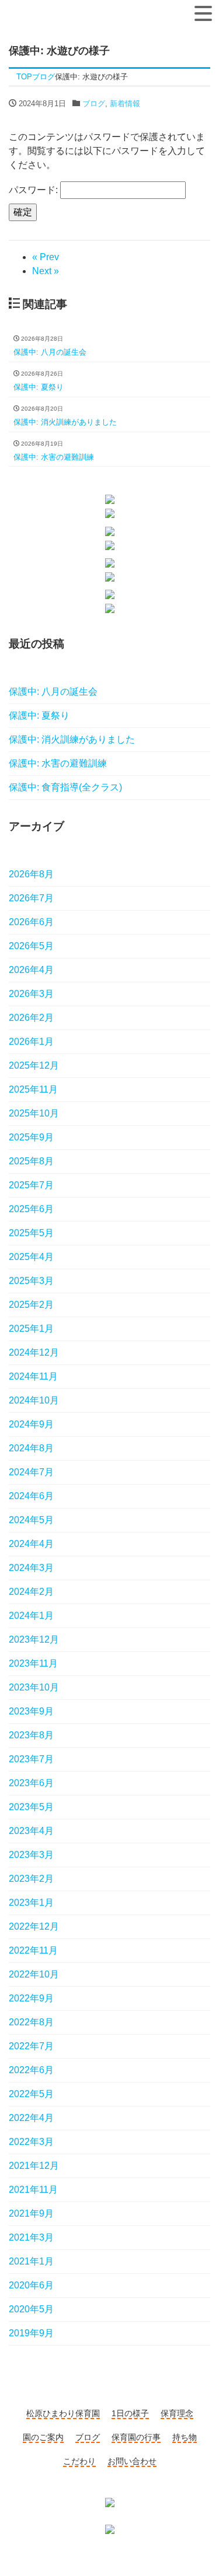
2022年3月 (31, 2142)
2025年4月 (31, 1257)
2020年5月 (31, 2309)
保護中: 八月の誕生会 (53, 692)
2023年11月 (33, 1663)
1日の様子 (130, 2413)
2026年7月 (31, 898)
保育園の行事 (136, 2437)
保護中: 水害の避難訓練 (58, 763)
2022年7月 (31, 2046)
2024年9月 (31, 1424)
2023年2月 (31, 1879)
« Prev (46, 257)
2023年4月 (31, 1831)
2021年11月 (33, 2190)
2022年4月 (31, 2118)
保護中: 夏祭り (39, 715)
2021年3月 (31, 2237)
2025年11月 (33, 1089)
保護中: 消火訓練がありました (72, 739)
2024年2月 (31, 1592)
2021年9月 (31, 2213)
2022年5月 (31, 2094)
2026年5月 (31, 946)
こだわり (79, 2461)
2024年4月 (31, 1544)
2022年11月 (33, 1950)
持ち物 (185, 2437)
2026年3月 (31, 994)
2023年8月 (31, 1735)
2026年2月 (31, 1018)
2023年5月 (31, 1807)
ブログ (94, 104)
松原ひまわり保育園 (63, 2413)
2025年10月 (34, 1113)
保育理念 (177, 2413)
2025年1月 (31, 1329)
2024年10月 (34, 1400)
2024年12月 (34, 1352)
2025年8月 (31, 1161)
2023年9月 (31, 1711)
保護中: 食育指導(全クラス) (65, 787)
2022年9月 (31, 1998)
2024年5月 (31, 1520)
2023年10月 (34, 1687)
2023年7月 (31, 1759)
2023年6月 (31, 1783)
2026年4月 (31, 970)
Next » (46, 271)
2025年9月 (31, 1137)
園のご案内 (43, 2437)
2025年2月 (31, 1305)
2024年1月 (31, 1616)
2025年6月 (31, 1209)
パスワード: (34, 190)
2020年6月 (31, 2285)
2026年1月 (31, 1042)
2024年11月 (33, 1376)
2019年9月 (31, 2333)
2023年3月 (31, 1855)
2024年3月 (31, 1568)
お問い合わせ (132, 2461)
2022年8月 (31, 2022)
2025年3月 (31, 1281)
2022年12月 (34, 1926)
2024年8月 (31, 1448)
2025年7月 (31, 1185)
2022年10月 (34, 1974)
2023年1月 (31, 1903)
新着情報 (125, 104)
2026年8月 (31, 874)
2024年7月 (31, 1472)
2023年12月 (34, 1639)
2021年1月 (31, 2261)
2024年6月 (31, 1496)
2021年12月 (34, 2166)
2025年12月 (34, 1065)
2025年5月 (31, 1233)
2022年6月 (31, 2070)
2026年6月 (31, 922)
